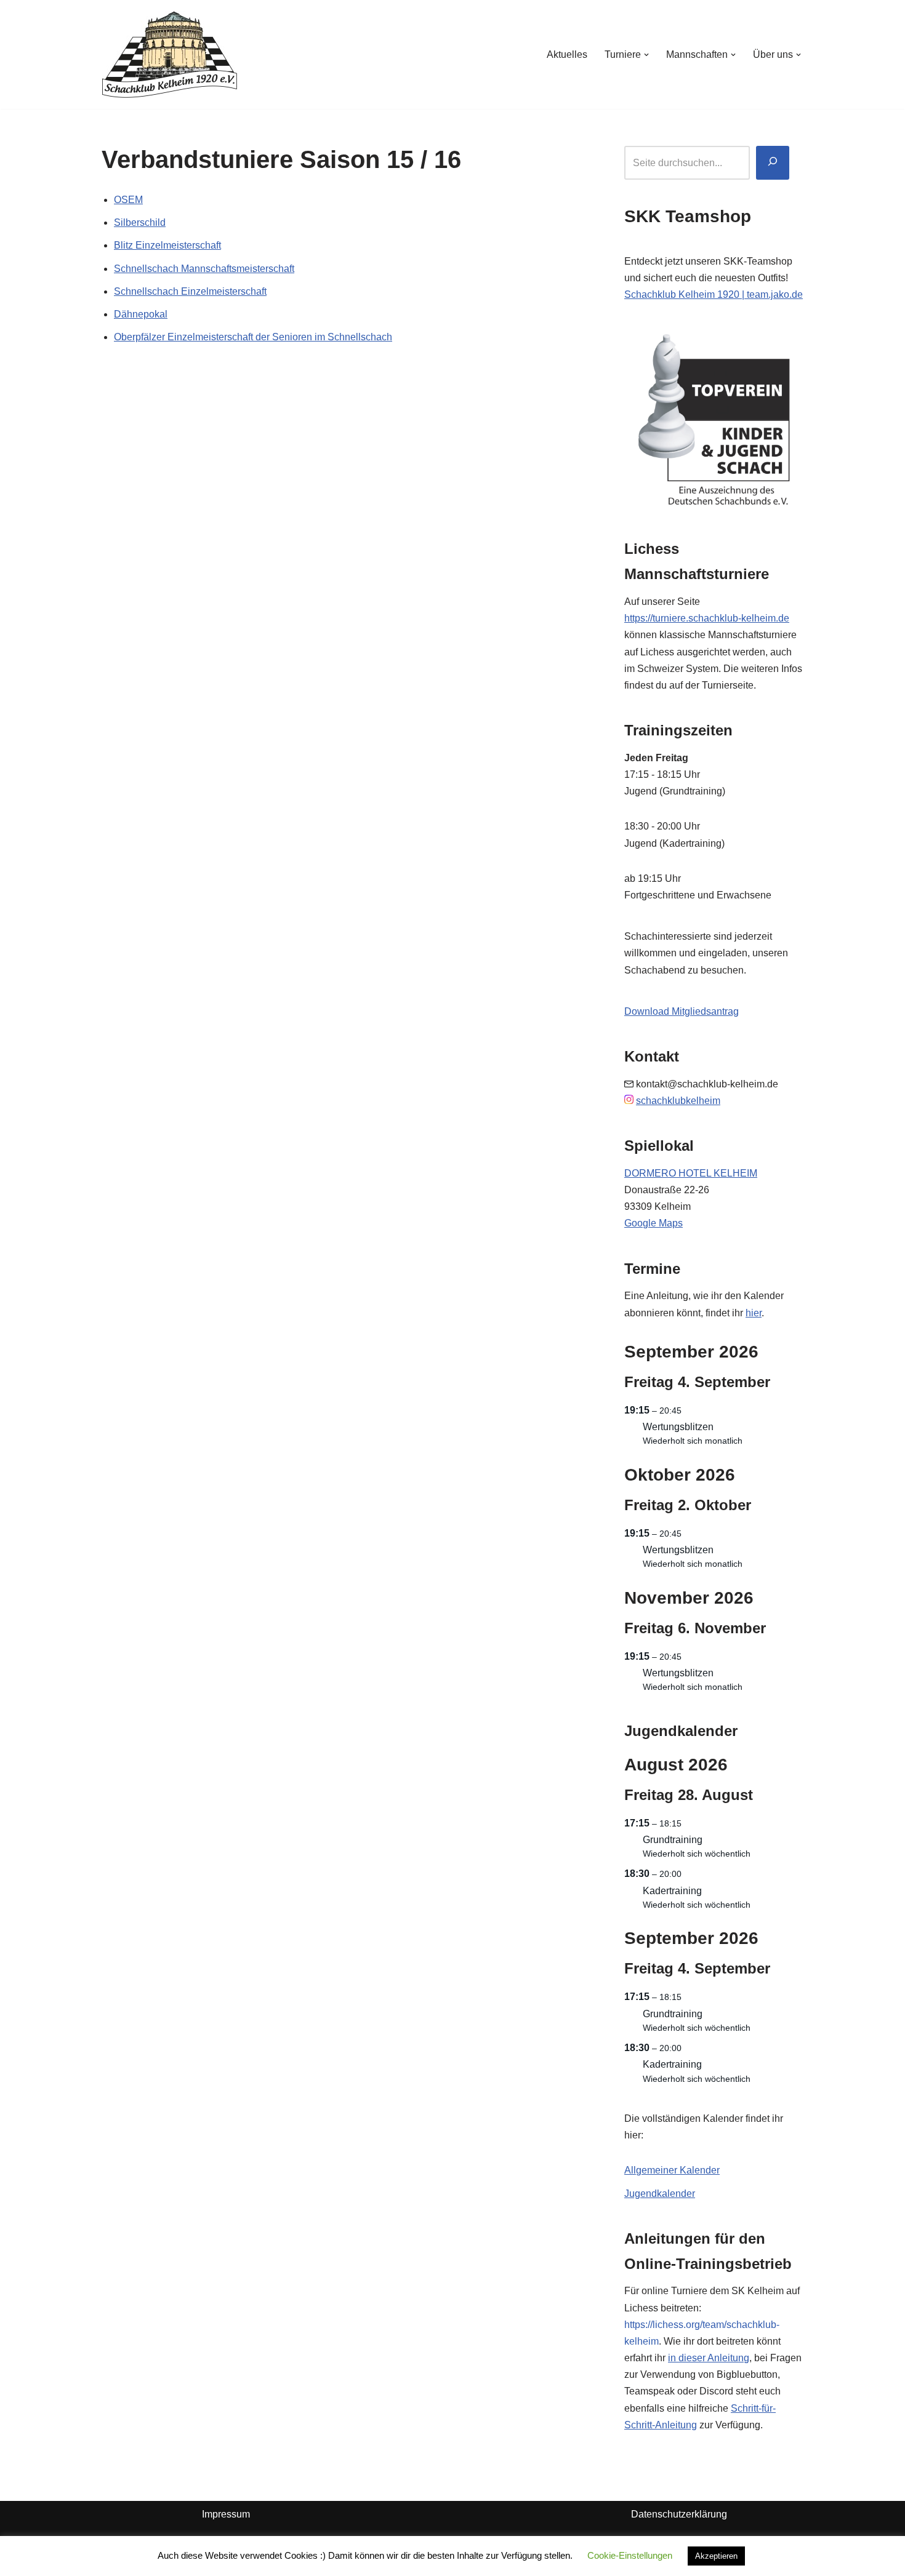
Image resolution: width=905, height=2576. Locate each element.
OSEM (128, 200)
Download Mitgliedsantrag (682, 1011)
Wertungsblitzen (678, 1427)
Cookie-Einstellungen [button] (630, 2555)
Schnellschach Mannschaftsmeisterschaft (204, 269)
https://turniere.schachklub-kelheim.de (707, 618)
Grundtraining (673, 1840)
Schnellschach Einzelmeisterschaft (190, 291)
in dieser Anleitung (709, 2358)
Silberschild (140, 222)
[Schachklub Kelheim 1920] (170, 54)
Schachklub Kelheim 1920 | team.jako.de (714, 294)
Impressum (226, 2514)
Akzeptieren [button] (716, 2556)
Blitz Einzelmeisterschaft (167, 245)
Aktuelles (567, 54)
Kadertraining (672, 1891)
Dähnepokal (141, 314)
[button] (646, 55)
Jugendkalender (660, 2194)
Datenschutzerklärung (679, 2514)
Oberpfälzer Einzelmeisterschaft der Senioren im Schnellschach (253, 337)
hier (754, 1313)
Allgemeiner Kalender (672, 2170)
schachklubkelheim (678, 1101)
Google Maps (654, 1223)
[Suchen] (773, 163)
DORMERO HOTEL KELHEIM (691, 1173)
